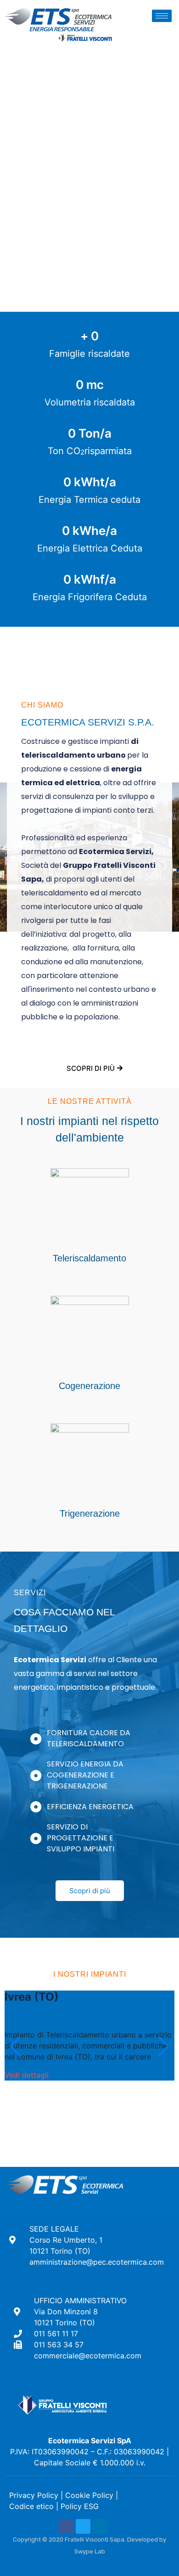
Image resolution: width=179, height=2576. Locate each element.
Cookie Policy (89, 2495)
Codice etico (31, 2506)
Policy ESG (80, 2506)
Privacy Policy (34, 2495)
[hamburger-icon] (162, 16)
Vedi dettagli (27, 2075)
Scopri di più (91, 1068)
